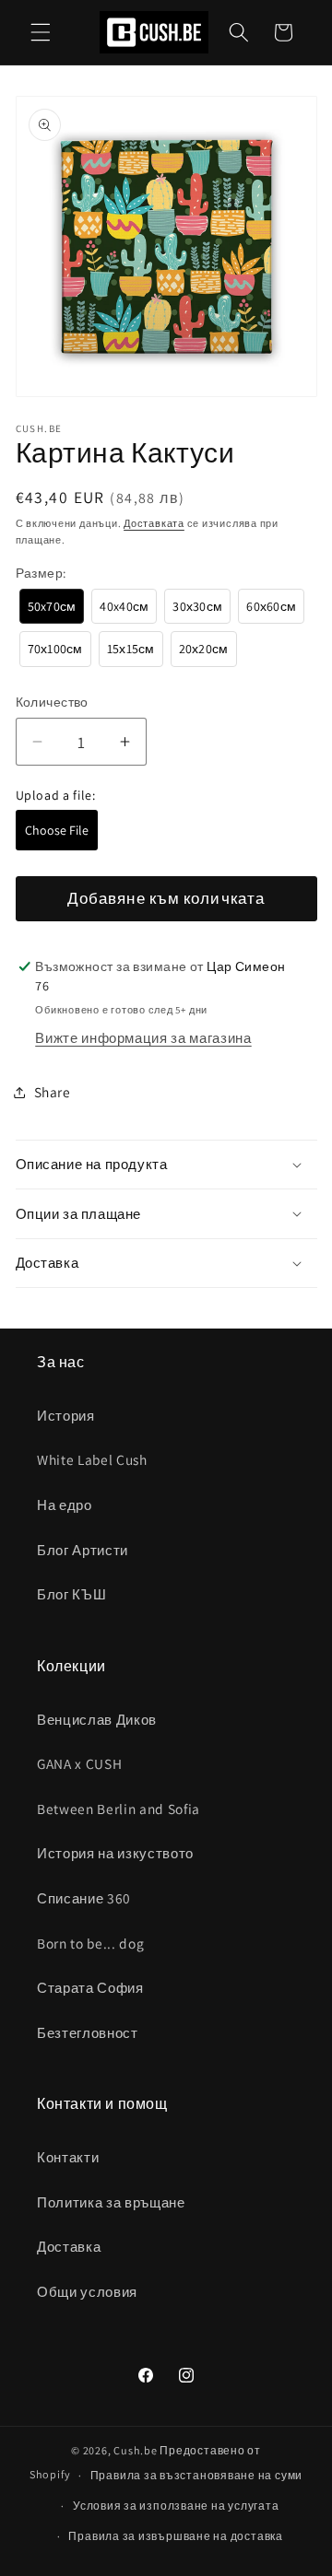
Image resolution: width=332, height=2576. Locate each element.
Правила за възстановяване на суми (196, 2475)
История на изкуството (115, 1853)
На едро (65, 1505)
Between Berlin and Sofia (119, 1809)
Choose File (57, 830)
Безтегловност (88, 2032)
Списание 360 (84, 1898)
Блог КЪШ (71, 1594)
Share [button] (53, 1092)
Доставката (154, 523)
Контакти (68, 2157)
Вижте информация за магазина (143, 1037)
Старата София (90, 1987)
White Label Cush (92, 1459)
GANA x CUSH (79, 1763)
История (66, 1415)
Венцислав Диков (97, 1719)
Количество (52, 702)
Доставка (69, 2246)
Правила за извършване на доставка (175, 2536)
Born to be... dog (90, 1943)
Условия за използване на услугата (176, 2506)
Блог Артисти (83, 1550)
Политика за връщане (111, 2202)
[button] (41, 32)
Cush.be (135, 2450)
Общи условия (87, 2291)
